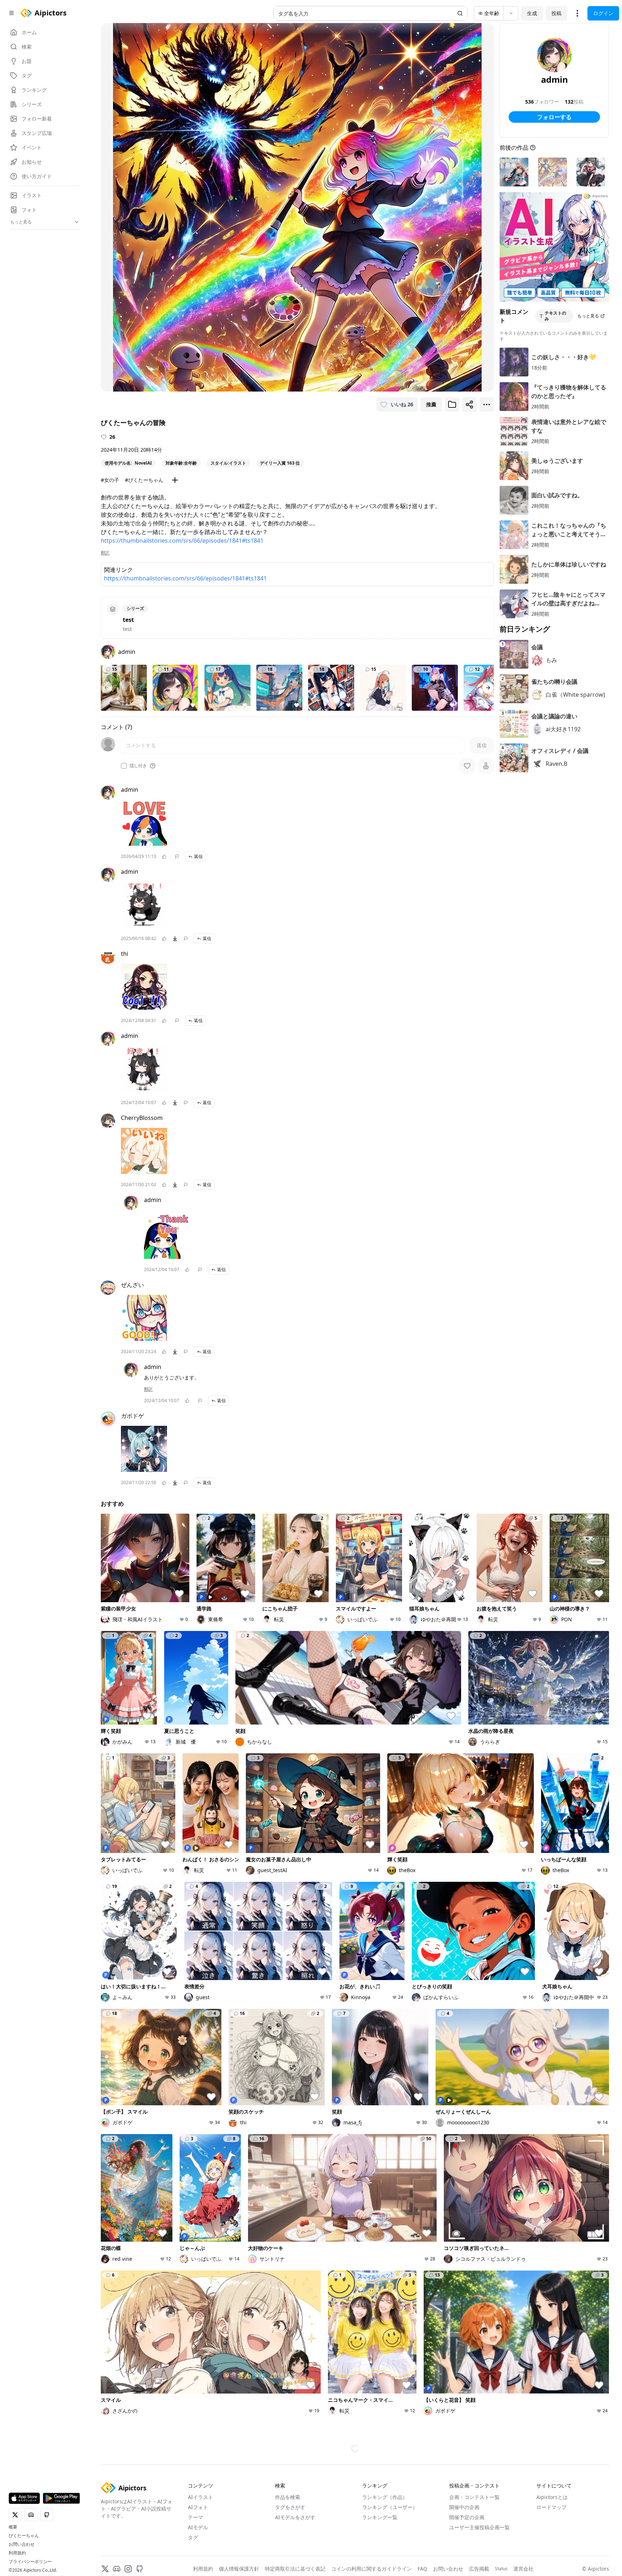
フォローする (554, 117)
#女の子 (110, 480)
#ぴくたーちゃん (144, 480)
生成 (532, 13)
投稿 (556, 13)
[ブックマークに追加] (452, 405)
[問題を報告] (177, 857)
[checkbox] (124, 766)
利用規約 (17, 2553)
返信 (198, 856)
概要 (13, 2527)
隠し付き (138, 766)
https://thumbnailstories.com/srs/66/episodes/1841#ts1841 (182, 541)
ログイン (603, 13)
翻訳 (105, 553)
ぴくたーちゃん (24, 2536)
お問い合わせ (22, 2544)
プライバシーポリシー (30, 2562)
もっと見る (588, 316)
